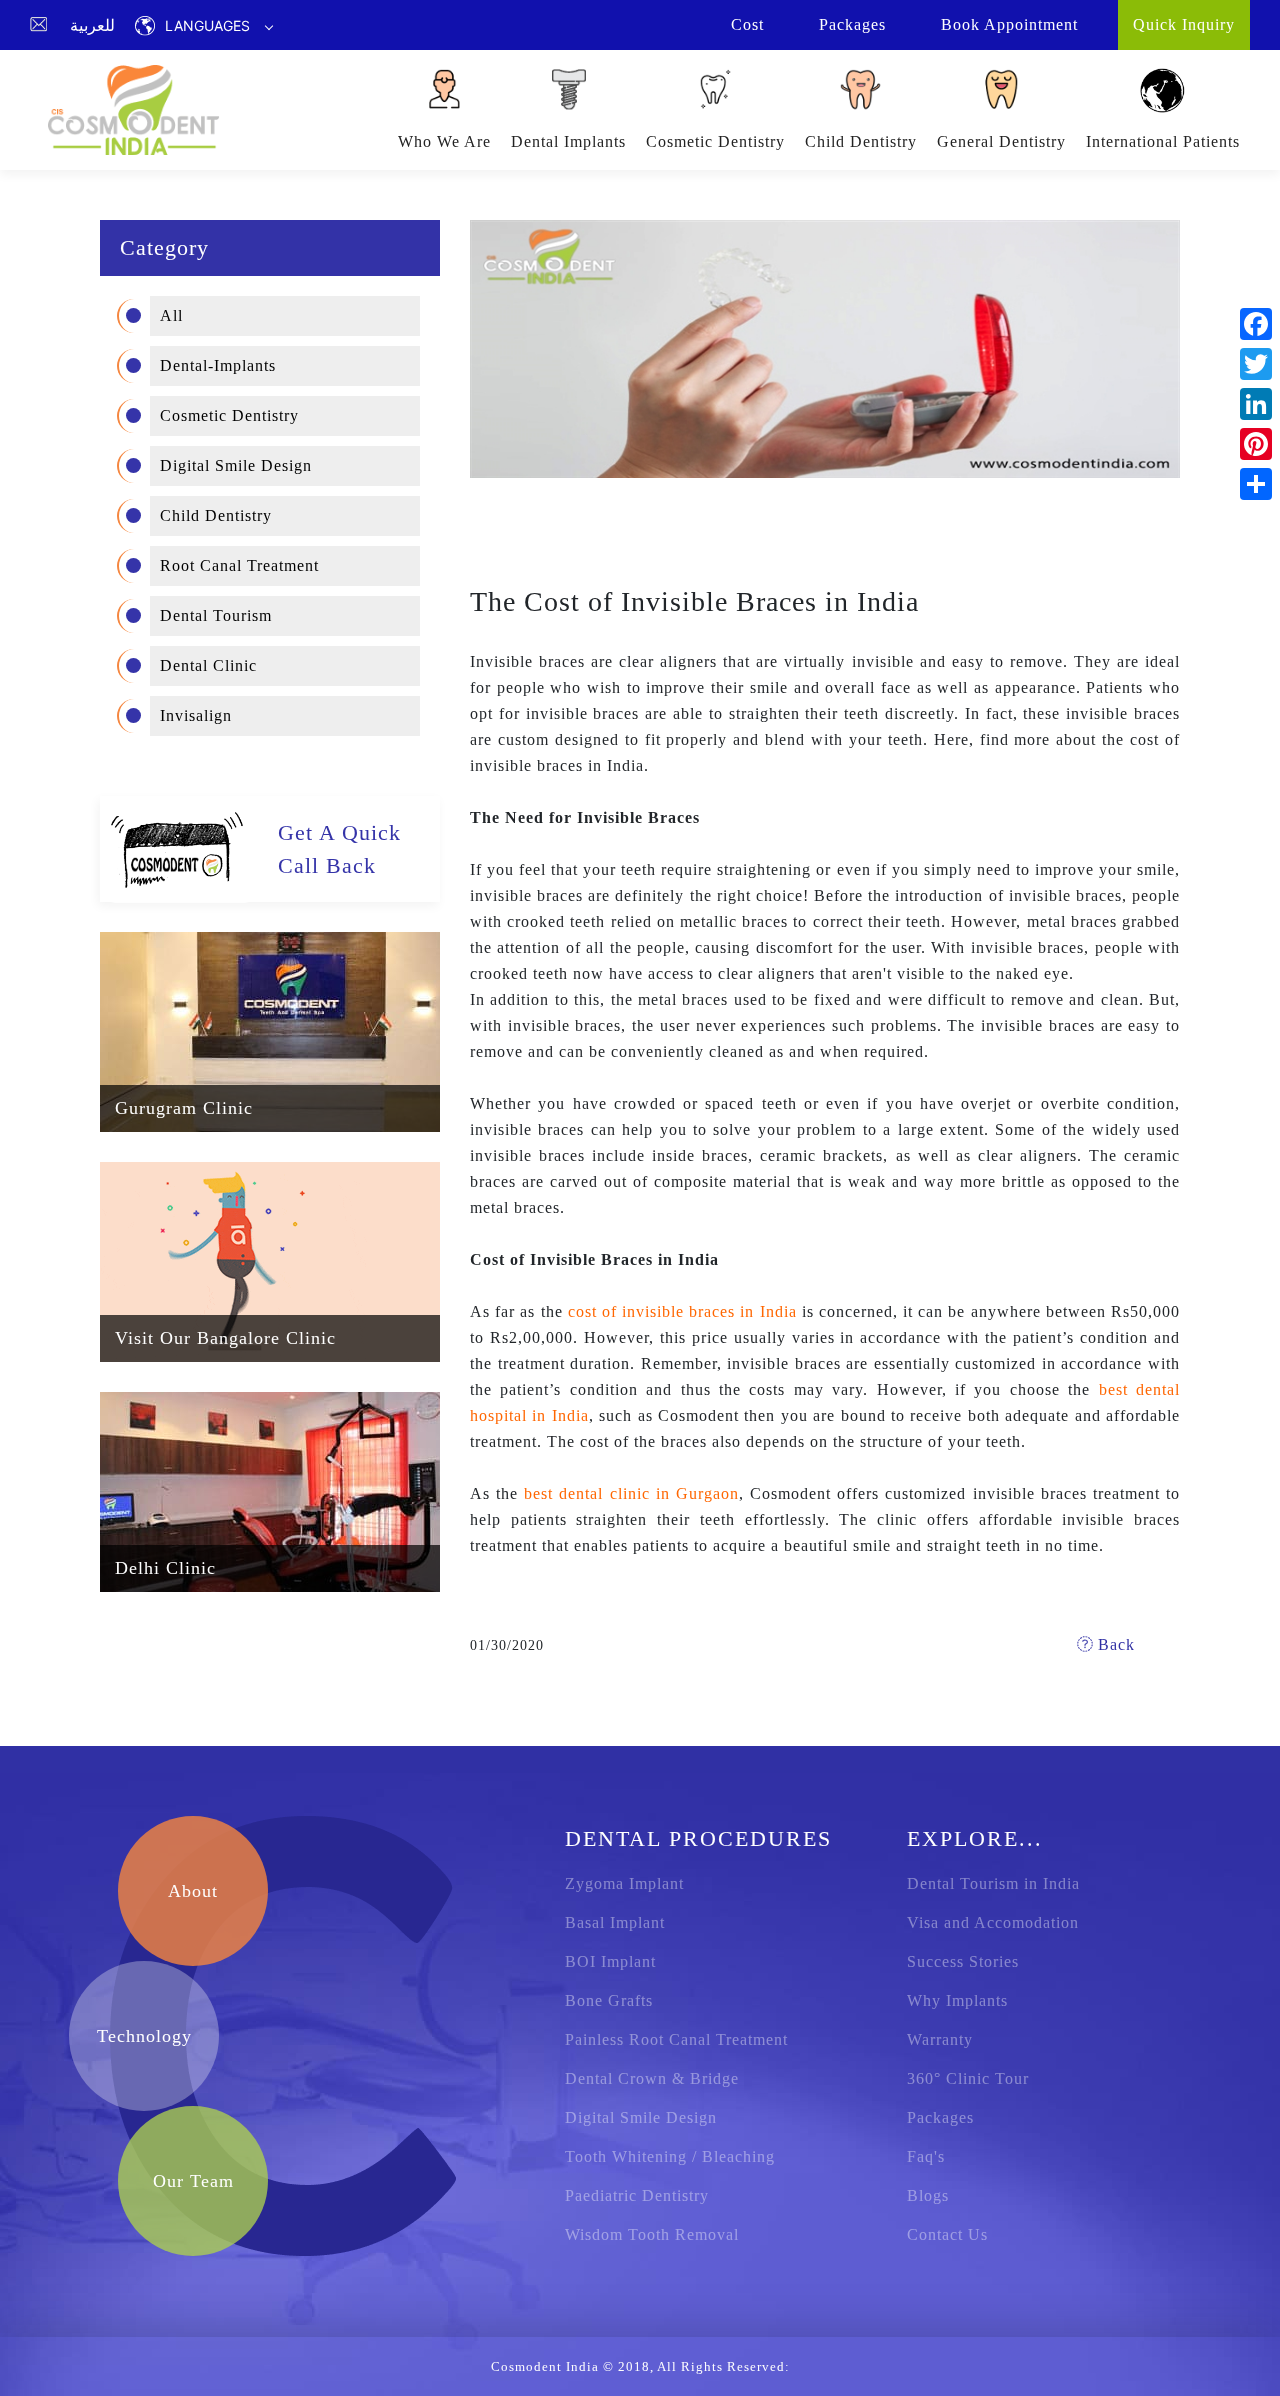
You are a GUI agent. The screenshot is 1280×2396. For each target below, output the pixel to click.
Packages (940, 2117)
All (171, 315)
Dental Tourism (216, 615)
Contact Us (947, 2234)
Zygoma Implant (624, 1883)
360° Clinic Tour (968, 2078)
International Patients (1163, 141)
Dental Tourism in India (993, 1883)
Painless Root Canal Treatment (676, 2039)
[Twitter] (1256, 364)
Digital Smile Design (236, 465)
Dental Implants (568, 141)
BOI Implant (610, 1961)
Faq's (926, 2156)
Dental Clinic (208, 665)
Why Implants (957, 2000)
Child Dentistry (861, 141)
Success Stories (963, 1961)
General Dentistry (1001, 141)
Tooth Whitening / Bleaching (670, 2156)
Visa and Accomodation (993, 1922)
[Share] (1256, 484)
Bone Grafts (609, 2000)
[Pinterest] (1256, 444)
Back (1114, 1644)
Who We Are (444, 141)
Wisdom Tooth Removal (652, 2234)
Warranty (940, 2039)
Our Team (193, 2181)
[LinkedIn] (1256, 404)
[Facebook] (1256, 324)
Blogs (928, 2195)
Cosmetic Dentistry (715, 141)
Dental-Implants (218, 365)
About (193, 1891)
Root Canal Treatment (239, 565)
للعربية (92, 25)
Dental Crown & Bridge (652, 2078)
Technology (144, 2036)
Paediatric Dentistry (637, 2195)
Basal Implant (615, 1922)
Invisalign (196, 715)
